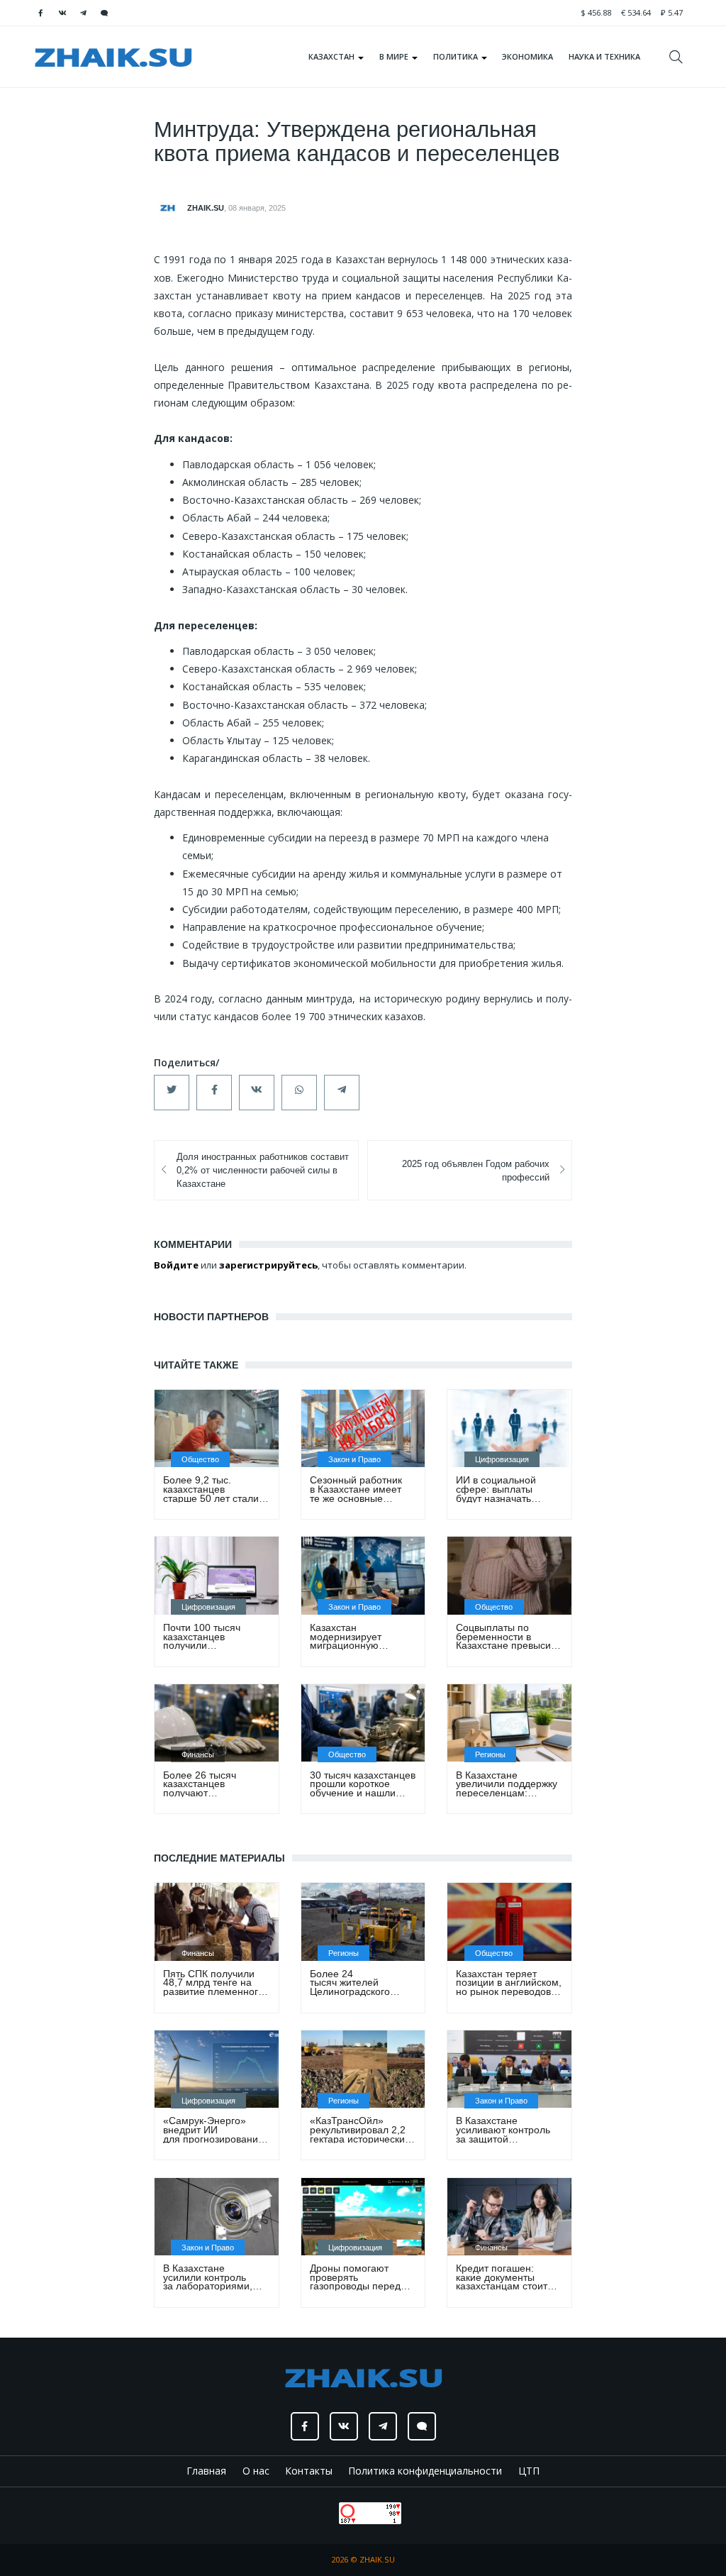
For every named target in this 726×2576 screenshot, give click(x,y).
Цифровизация (502, 1459)
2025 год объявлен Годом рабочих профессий (476, 1171)
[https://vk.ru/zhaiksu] (62, 13)
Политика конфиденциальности (425, 2471)
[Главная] (113, 57)
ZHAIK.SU (206, 208)
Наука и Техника (604, 56)
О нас (256, 2471)
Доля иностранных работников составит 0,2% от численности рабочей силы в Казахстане (263, 1171)
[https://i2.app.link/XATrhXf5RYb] (104, 13)
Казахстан (333, 56)
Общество (200, 1459)
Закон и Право (354, 1459)
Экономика (527, 56)
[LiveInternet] (325, 2512)
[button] (172, 1093)
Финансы (198, 1754)
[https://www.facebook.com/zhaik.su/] (40, 13)
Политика (457, 56)
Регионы (490, 1754)
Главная (206, 2471)
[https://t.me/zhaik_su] (83, 13)
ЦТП (529, 2471)
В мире (395, 56)
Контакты (309, 2471)
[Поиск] (681, 57)
